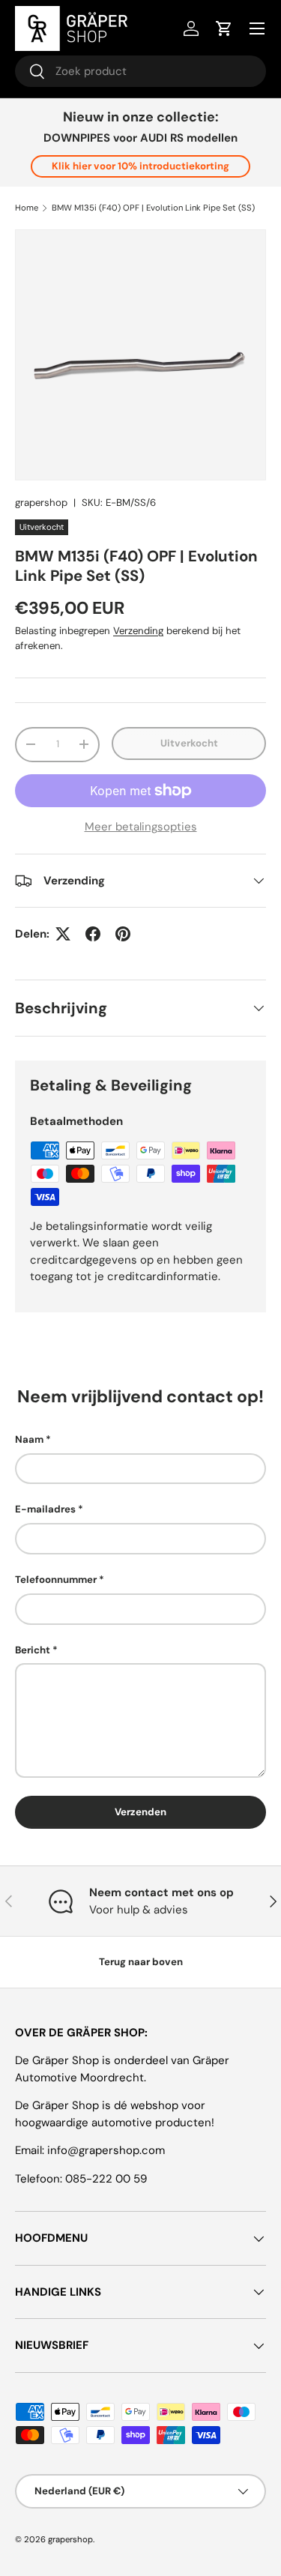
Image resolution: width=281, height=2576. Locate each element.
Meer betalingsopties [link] (141, 827)
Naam (29, 1439)
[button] (224, 28)
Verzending (138, 631)
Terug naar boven (141, 1962)
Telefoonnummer (56, 1580)
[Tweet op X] (63, 934)
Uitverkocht (189, 743)
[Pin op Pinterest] (123, 934)
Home (27, 208)
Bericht (33, 1650)
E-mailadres (45, 1509)
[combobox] (140, 71)
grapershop (41, 503)
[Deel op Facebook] (93, 934)
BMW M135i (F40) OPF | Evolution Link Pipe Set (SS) (153, 208)
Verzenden (140, 1812)
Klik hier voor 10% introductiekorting (140, 166)
